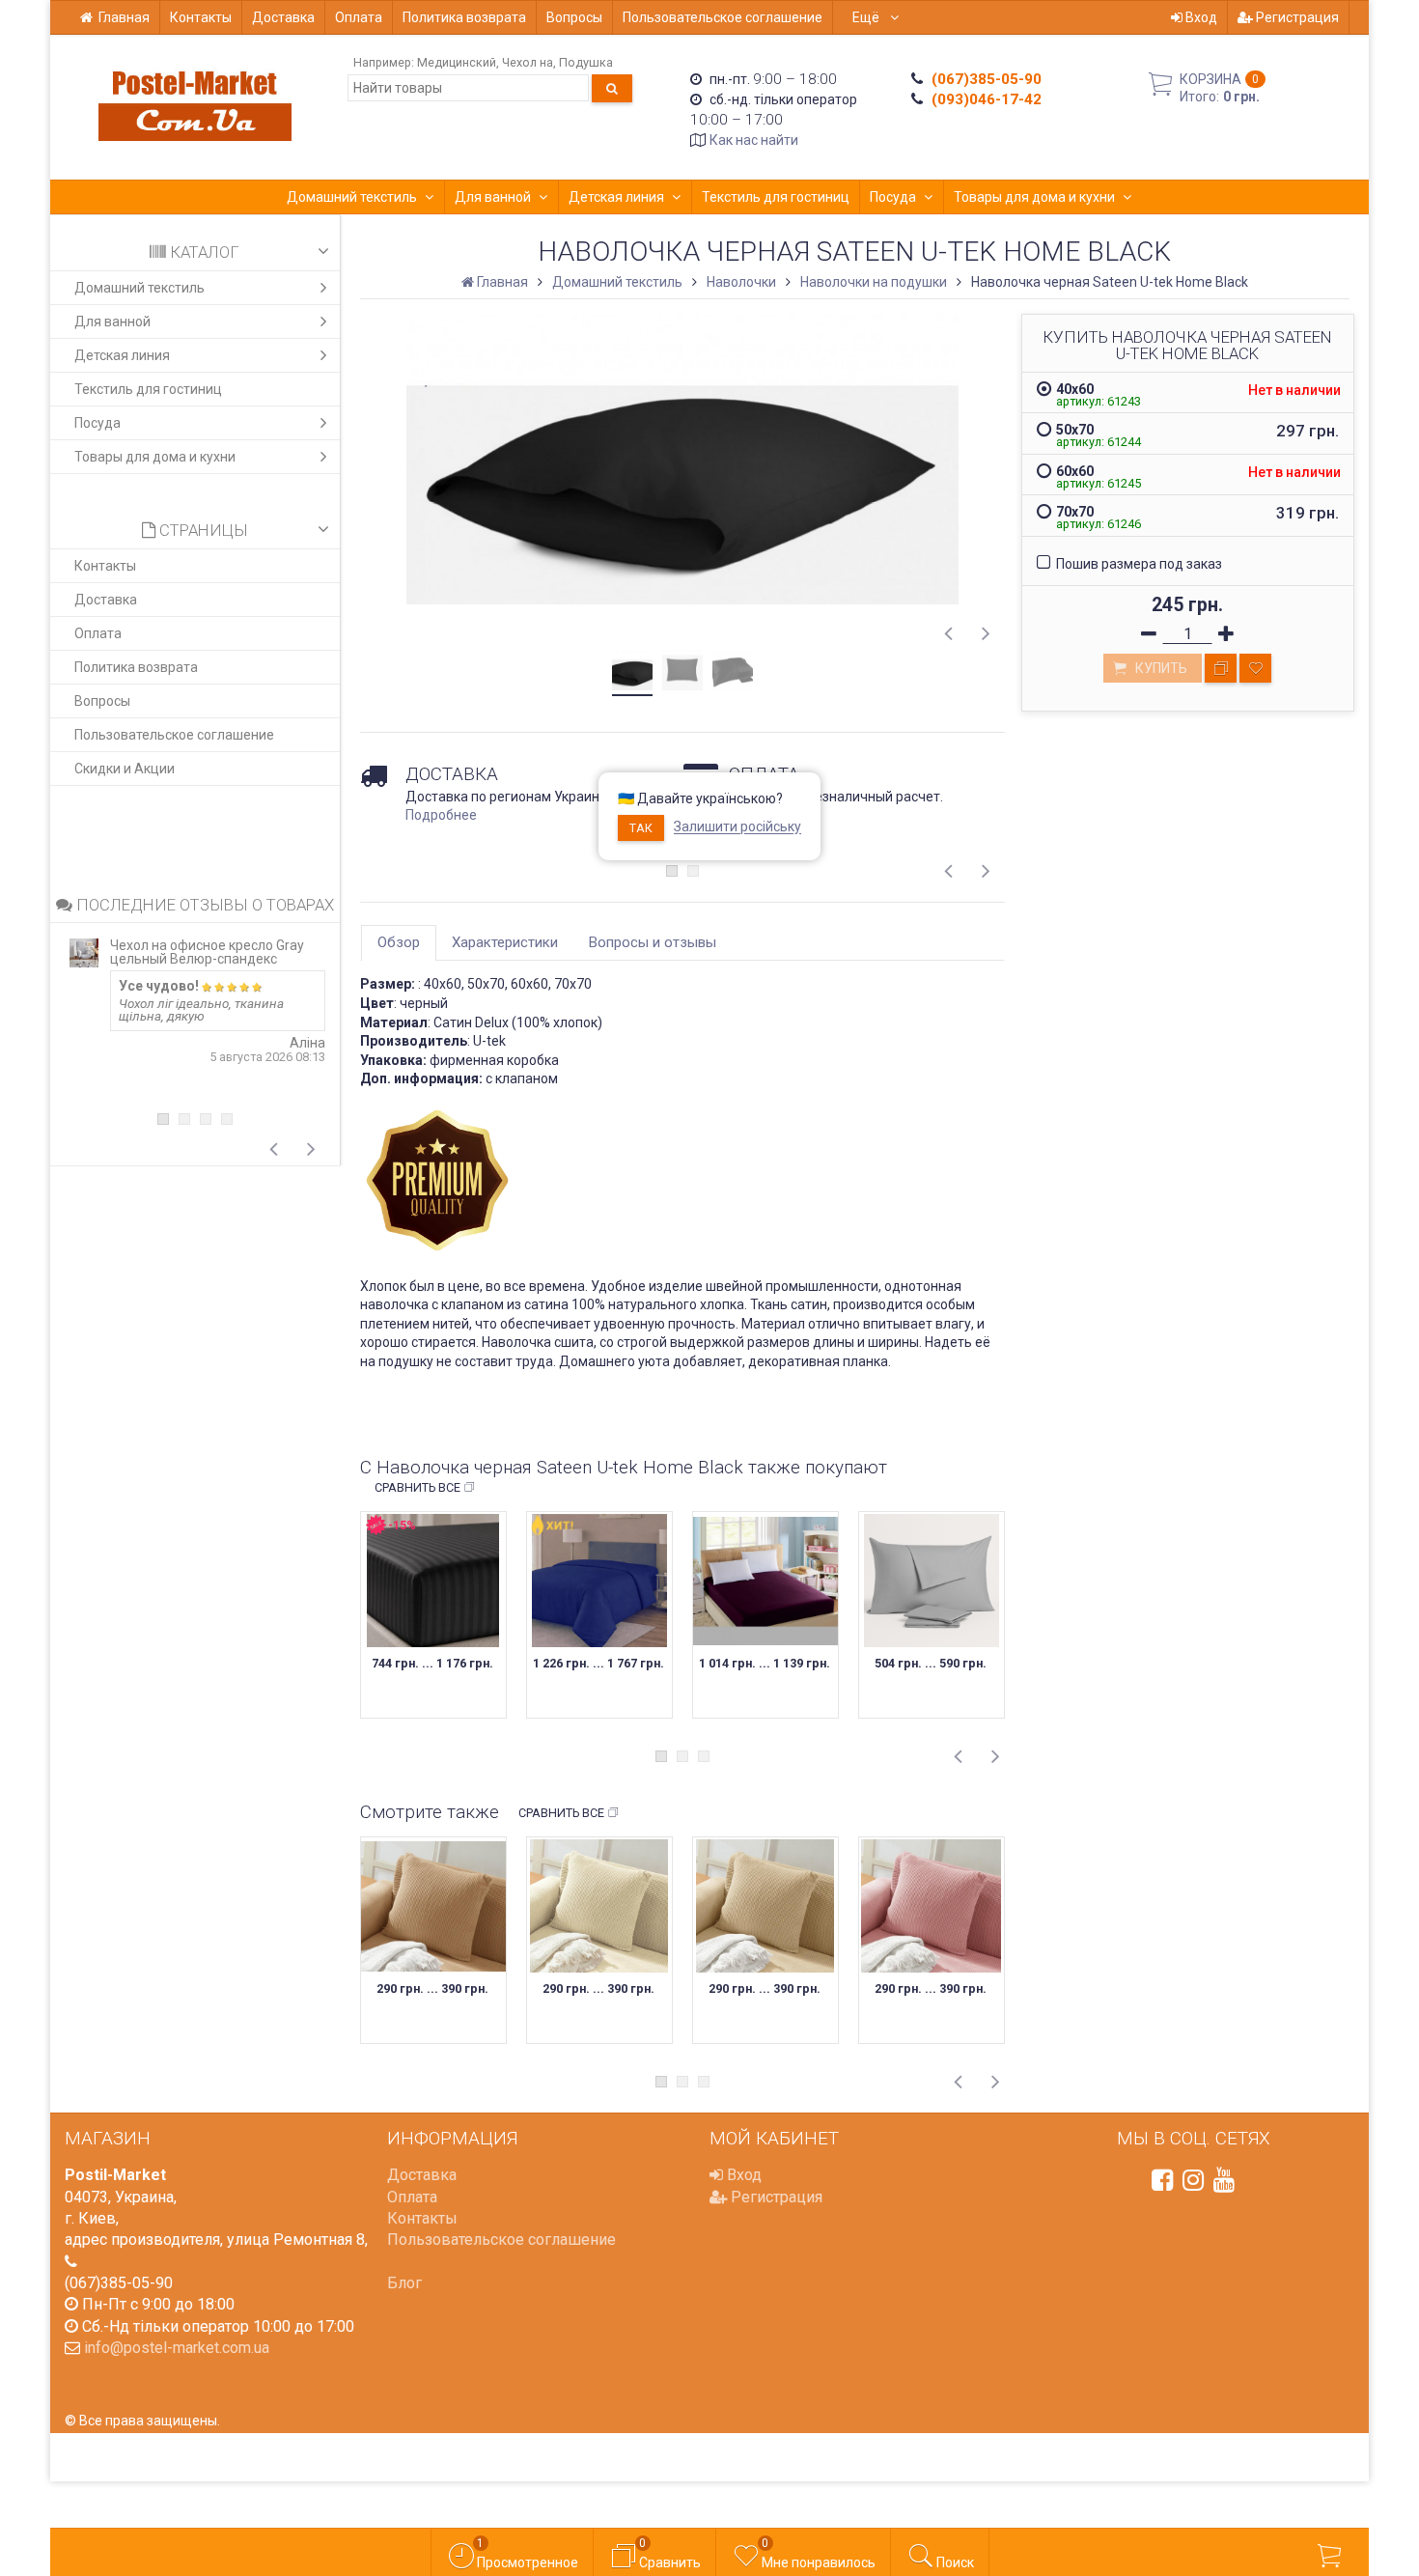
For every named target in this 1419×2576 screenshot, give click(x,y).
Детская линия (616, 197)
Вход (1200, 17)
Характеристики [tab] (505, 942)
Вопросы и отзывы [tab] (653, 942)
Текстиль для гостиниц (776, 197)
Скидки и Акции (125, 769)
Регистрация (1296, 17)
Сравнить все (417, 1487)
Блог (404, 2283)
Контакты (201, 17)
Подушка (586, 62)
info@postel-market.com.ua (177, 2348)
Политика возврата (464, 17)
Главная (124, 17)
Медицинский (457, 62)
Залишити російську (737, 827)
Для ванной (493, 197)
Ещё (867, 17)
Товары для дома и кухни (1034, 197)
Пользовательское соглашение (723, 17)
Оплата (359, 17)
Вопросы (574, 17)
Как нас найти (754, 140)
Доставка (283, 17)
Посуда (893, 197)
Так (641, 828)
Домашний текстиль (352, 197)
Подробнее (441, 815)
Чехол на (528, 62)
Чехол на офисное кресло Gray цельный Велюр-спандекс (207, 952)
